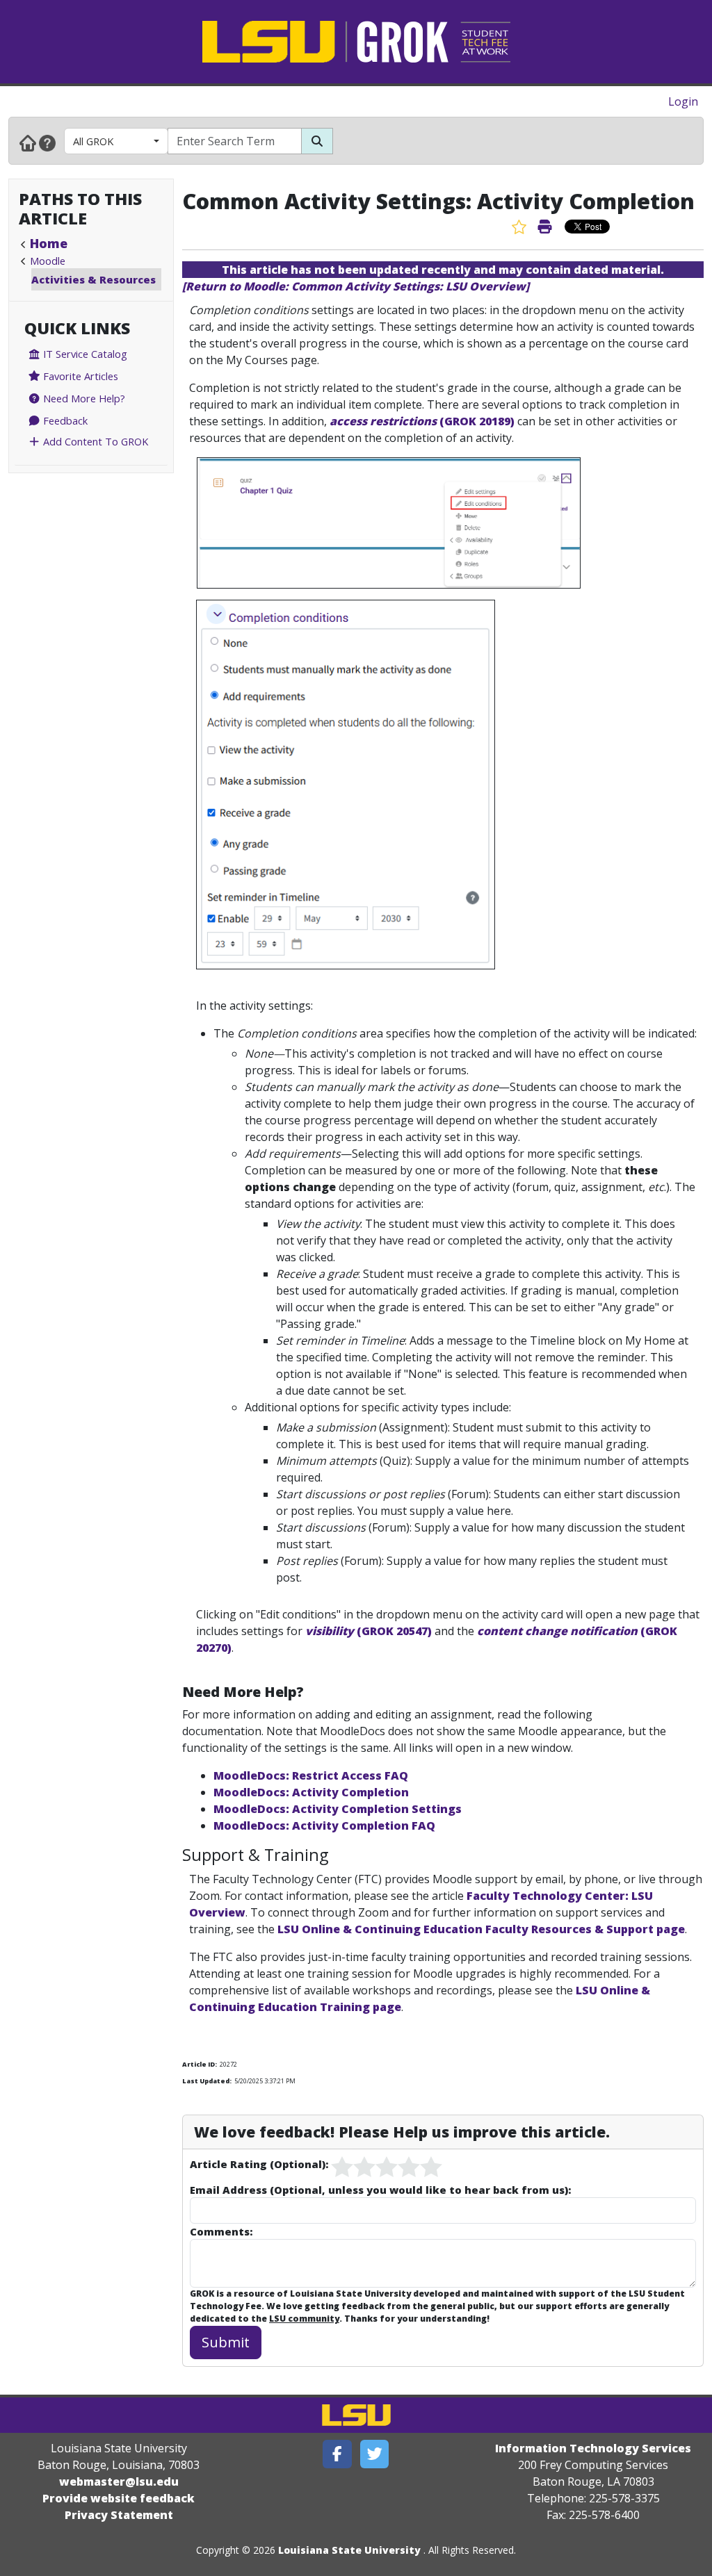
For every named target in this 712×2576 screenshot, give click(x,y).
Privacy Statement (119, 2515)
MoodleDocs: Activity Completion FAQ (324, 1826)
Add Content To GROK (94, 441)
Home (49, 243)
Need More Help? (83, 398)
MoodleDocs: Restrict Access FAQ (311, 1775)
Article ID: (200, 2064)
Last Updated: (207, 2081)
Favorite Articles (79, 376)
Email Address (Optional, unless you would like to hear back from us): (380, 2190)
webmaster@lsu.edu (119, 2481)
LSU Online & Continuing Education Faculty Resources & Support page (481, 1929)
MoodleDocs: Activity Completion (311, 1792)
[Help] (47, 142)
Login (683, 101)
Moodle (48, 261)
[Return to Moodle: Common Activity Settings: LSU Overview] (356, 286)
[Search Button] (317, 141)
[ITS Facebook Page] (337, 2454)
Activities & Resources (94, 279)
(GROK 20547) (369, 1631)
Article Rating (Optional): (259, 2164)
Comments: (221, 2231)
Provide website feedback (119, 2498)
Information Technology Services (593, 2448)
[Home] (28, 142)
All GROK (93, 141)
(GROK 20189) (422, 421)
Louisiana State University (349, 2550)
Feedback (64, 420)
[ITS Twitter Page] (375, 2454)
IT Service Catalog (84, 354)
